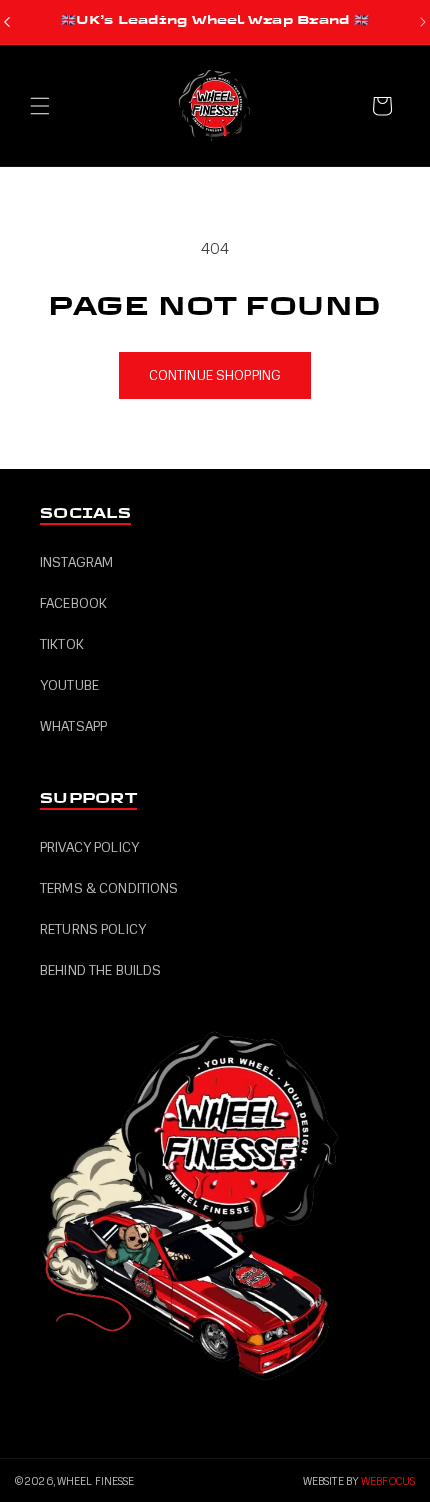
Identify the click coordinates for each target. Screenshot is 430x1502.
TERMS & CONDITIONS (109, 888)
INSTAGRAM (76, 562)
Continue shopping (215, 375)
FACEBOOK (73, 603)
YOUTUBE (69, 685)
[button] (40, 106)
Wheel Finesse (95, 1481)
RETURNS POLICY (93, 929)
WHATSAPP (73, 726)
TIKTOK (62, 644)
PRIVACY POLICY (89, 847)
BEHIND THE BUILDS (100, 970)
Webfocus (388, 1481)
